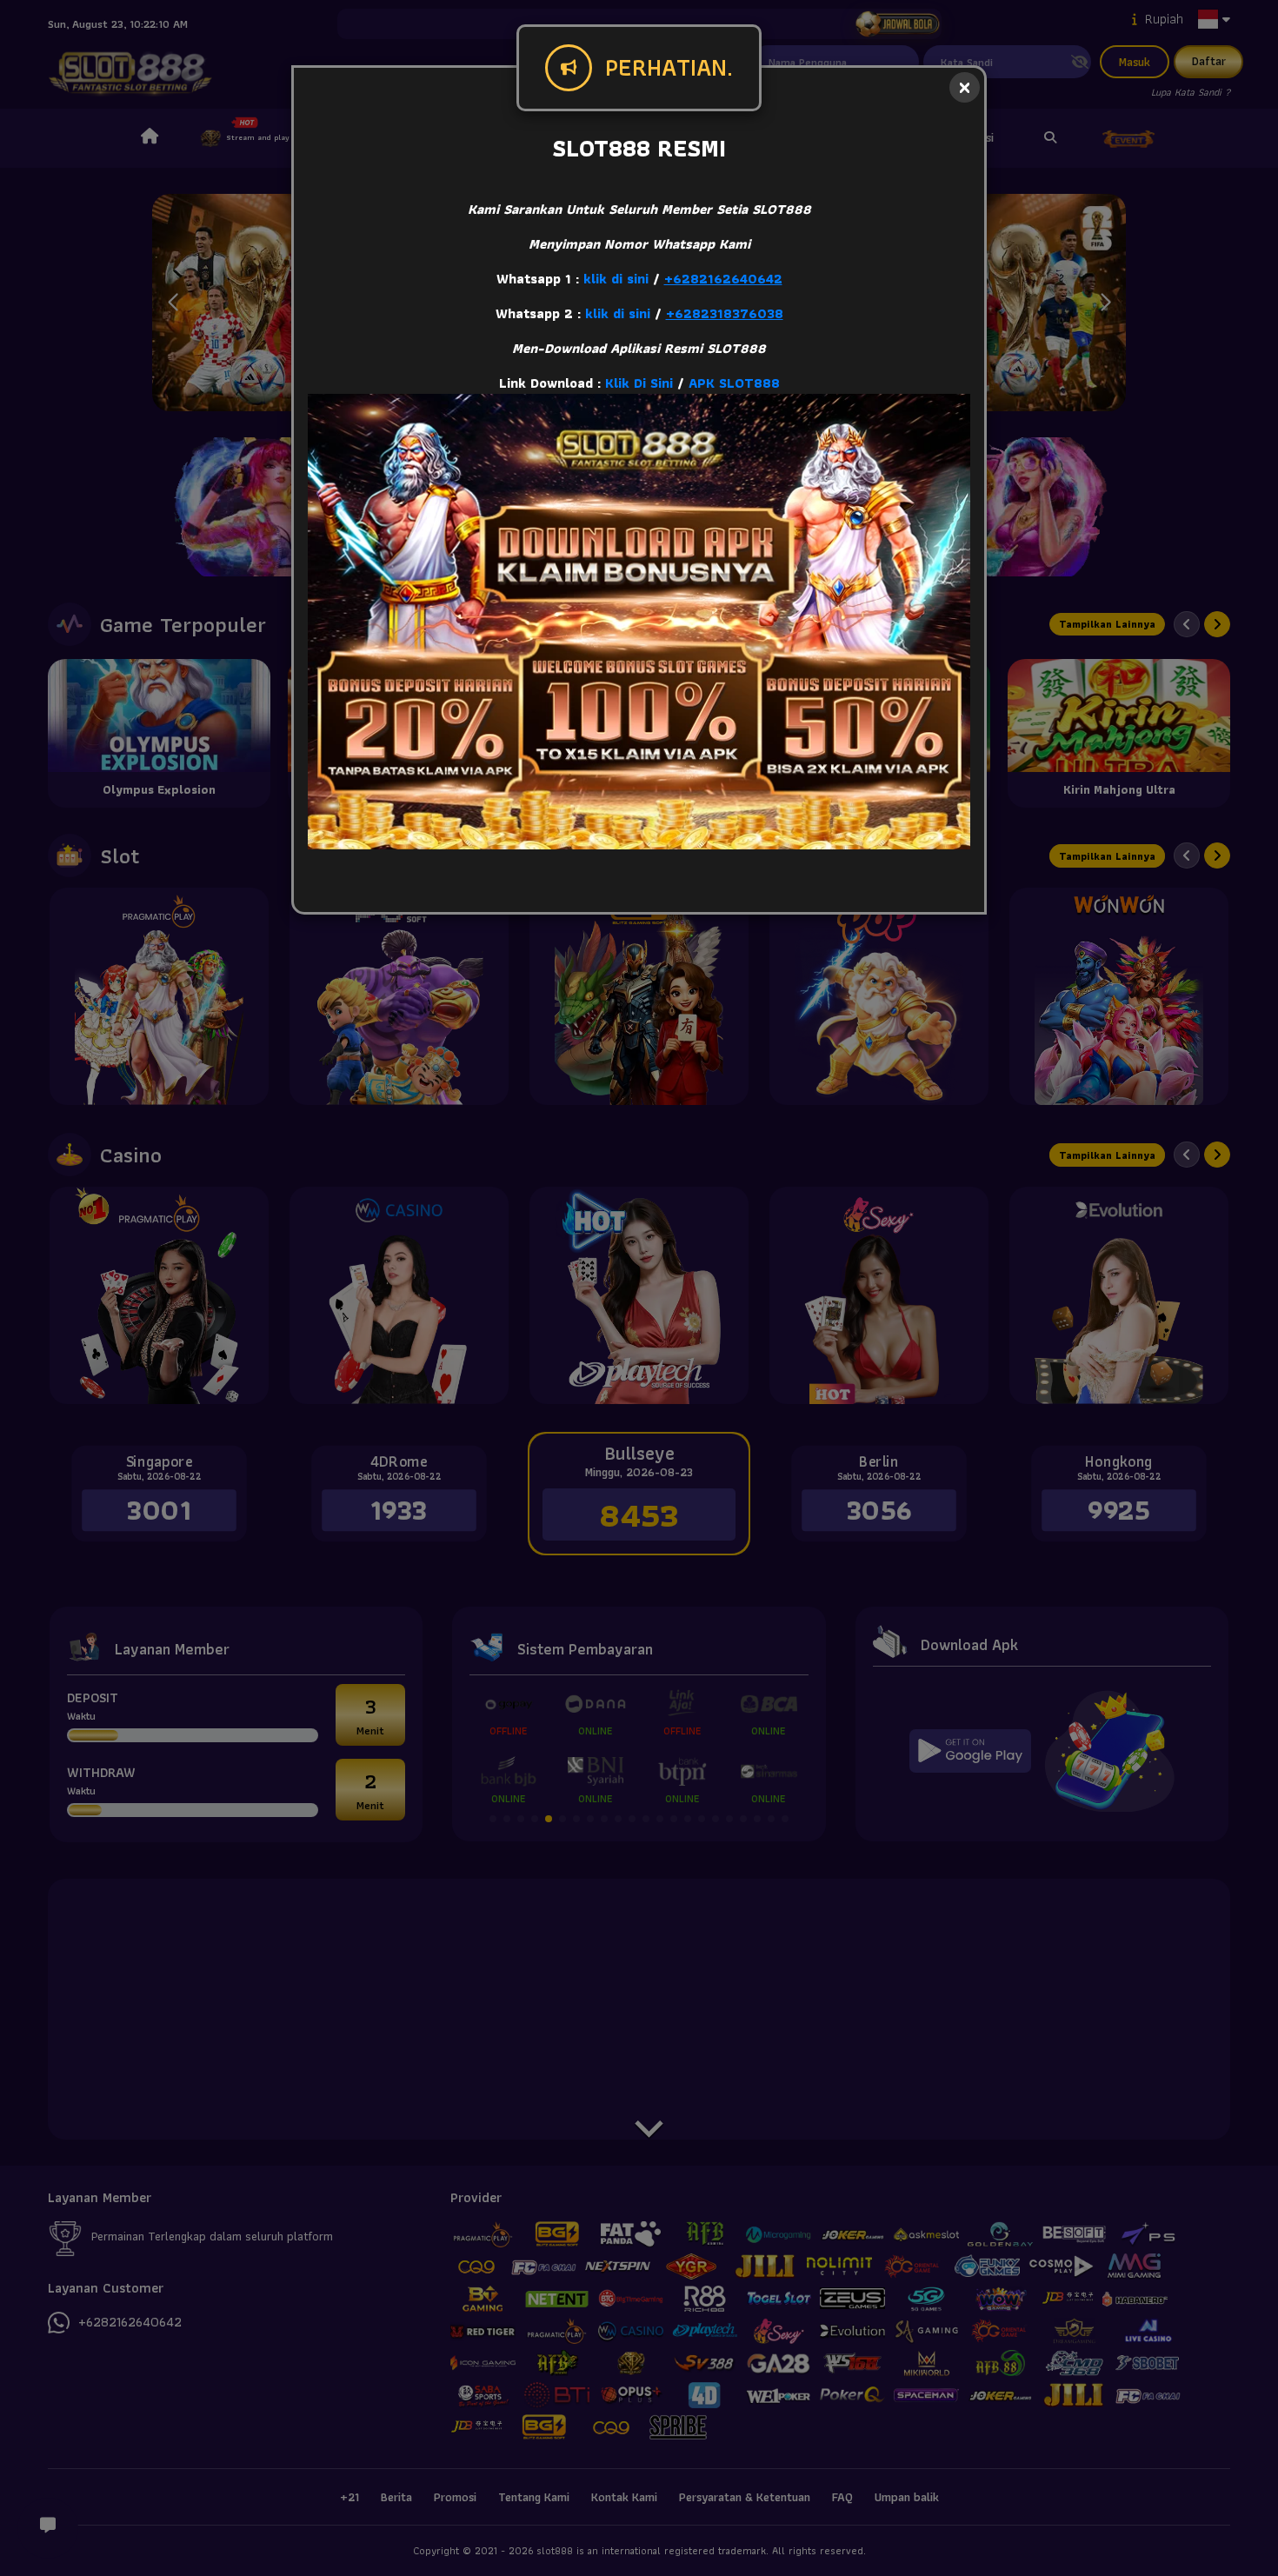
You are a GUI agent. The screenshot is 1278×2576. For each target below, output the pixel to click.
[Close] (965, 87)
